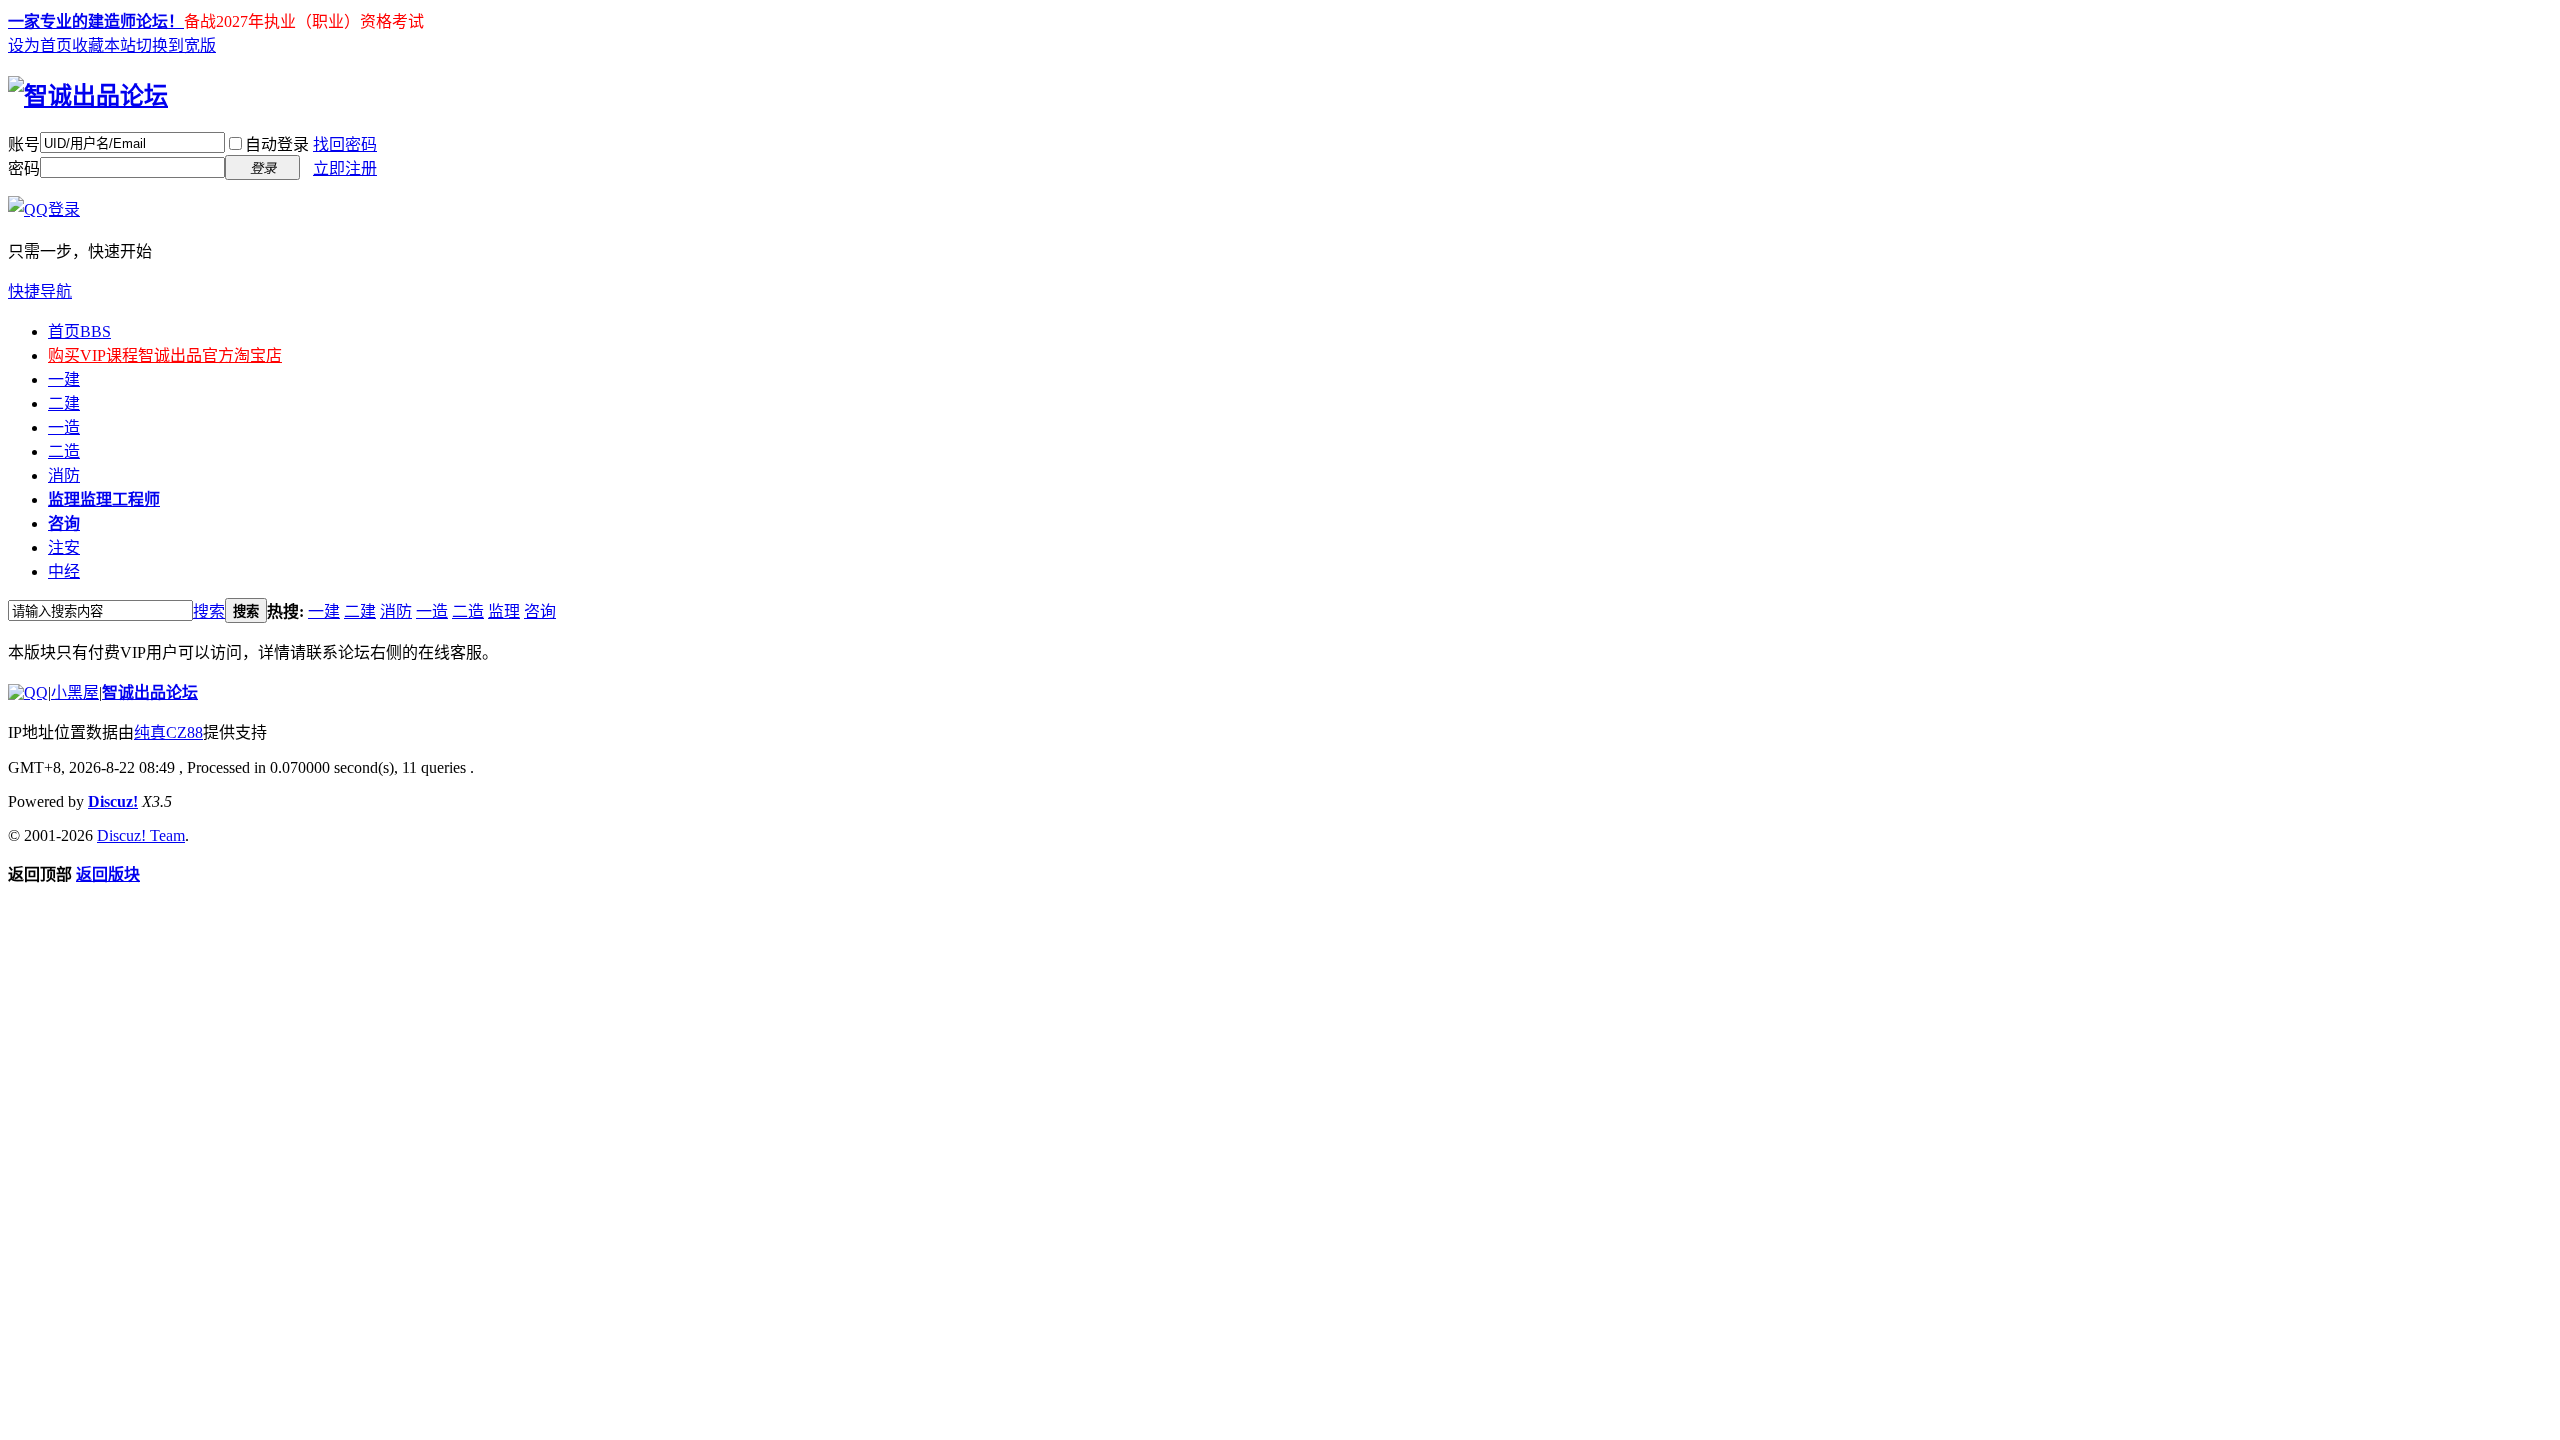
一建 (64, 379)
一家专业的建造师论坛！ (96, 21)
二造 (64, 451)
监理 (104, 499)
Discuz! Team (141, 835)
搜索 (209, 611)
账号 (24, 144)
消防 (64, 475)
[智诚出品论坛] (88, 96)
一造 (64, 427)
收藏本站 (104, 45)
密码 (24, 168)
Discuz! (113, 801)
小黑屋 (75, 692)
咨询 (64, 523)
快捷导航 (40, 291)
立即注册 (345, 168)
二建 (64, 403)
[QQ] (28, 692)
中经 (64, 571)
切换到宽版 (176, 45)
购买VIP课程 (165, 355)
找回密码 (345, 144)
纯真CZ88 (168, 732)
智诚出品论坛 (150, 692)
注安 (64, 547)
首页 (79, 331)
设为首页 (40, 45)
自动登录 (277, 144)
